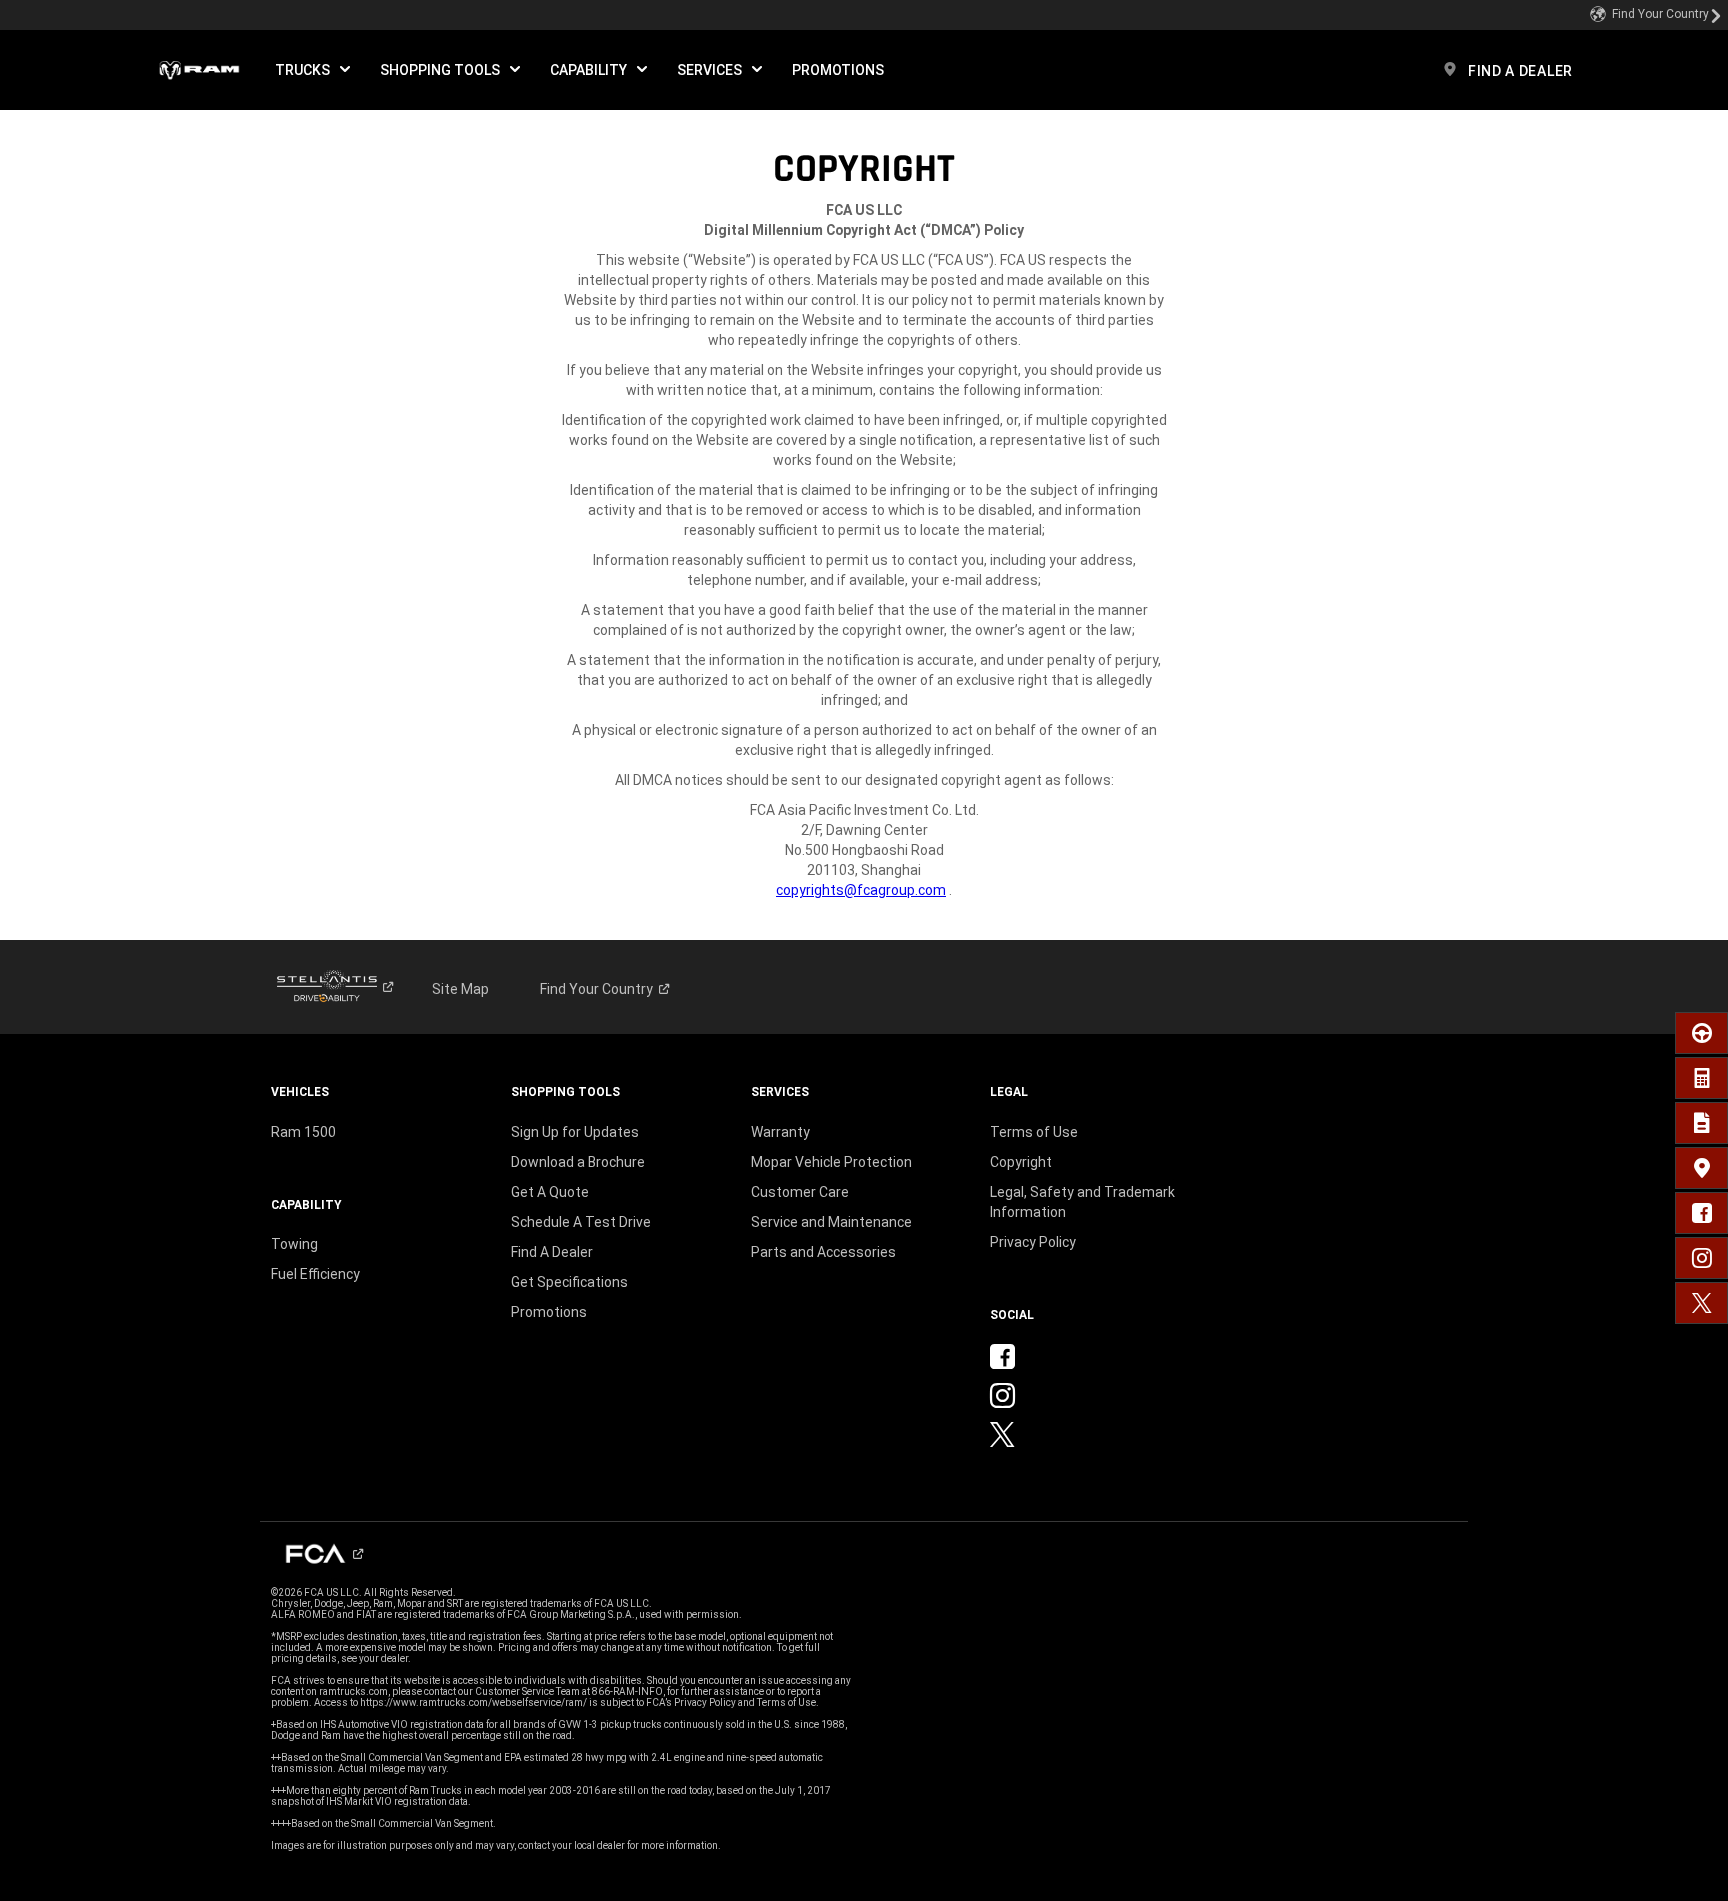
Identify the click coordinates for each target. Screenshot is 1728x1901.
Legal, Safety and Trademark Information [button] (1082, 1202)
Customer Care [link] (800, 1192)
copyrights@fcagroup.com (861, 890)
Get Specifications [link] (569, 1282)
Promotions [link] (549, 1312)
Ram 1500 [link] (303, 1132)
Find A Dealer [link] (552, 1252)
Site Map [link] (460, 989)
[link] (1656, 15)
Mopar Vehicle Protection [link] (831, 1162)
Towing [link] (294, 1244)
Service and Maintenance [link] (831, 1222)
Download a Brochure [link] (578, 1162)
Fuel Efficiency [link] (315, 1274)
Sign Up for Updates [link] (575, 1132)
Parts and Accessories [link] (823, 1252)
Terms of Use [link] (1034, 1132)
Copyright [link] (1021, 1162)
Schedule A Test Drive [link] (581, 1222)
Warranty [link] (780, 1132)
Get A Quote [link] (550, 1192)
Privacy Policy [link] (1033, 1242)
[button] (312, 70)
